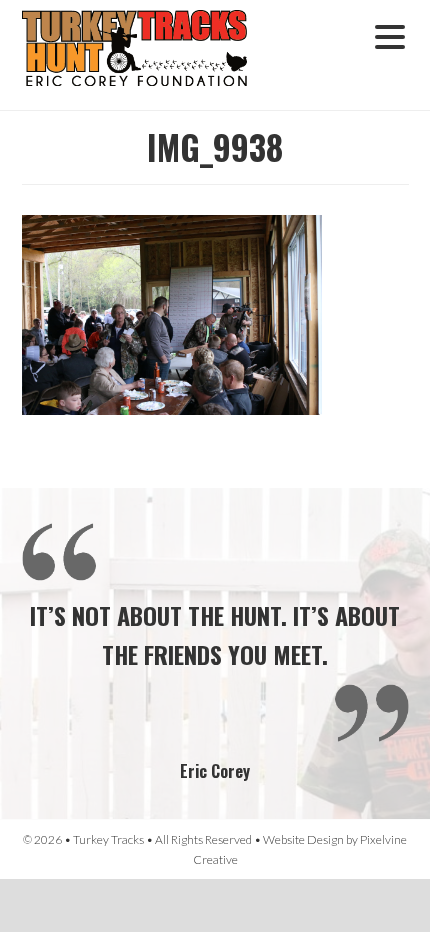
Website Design (303, 839)
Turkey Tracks (147, 55)
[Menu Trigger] (389, 34)
